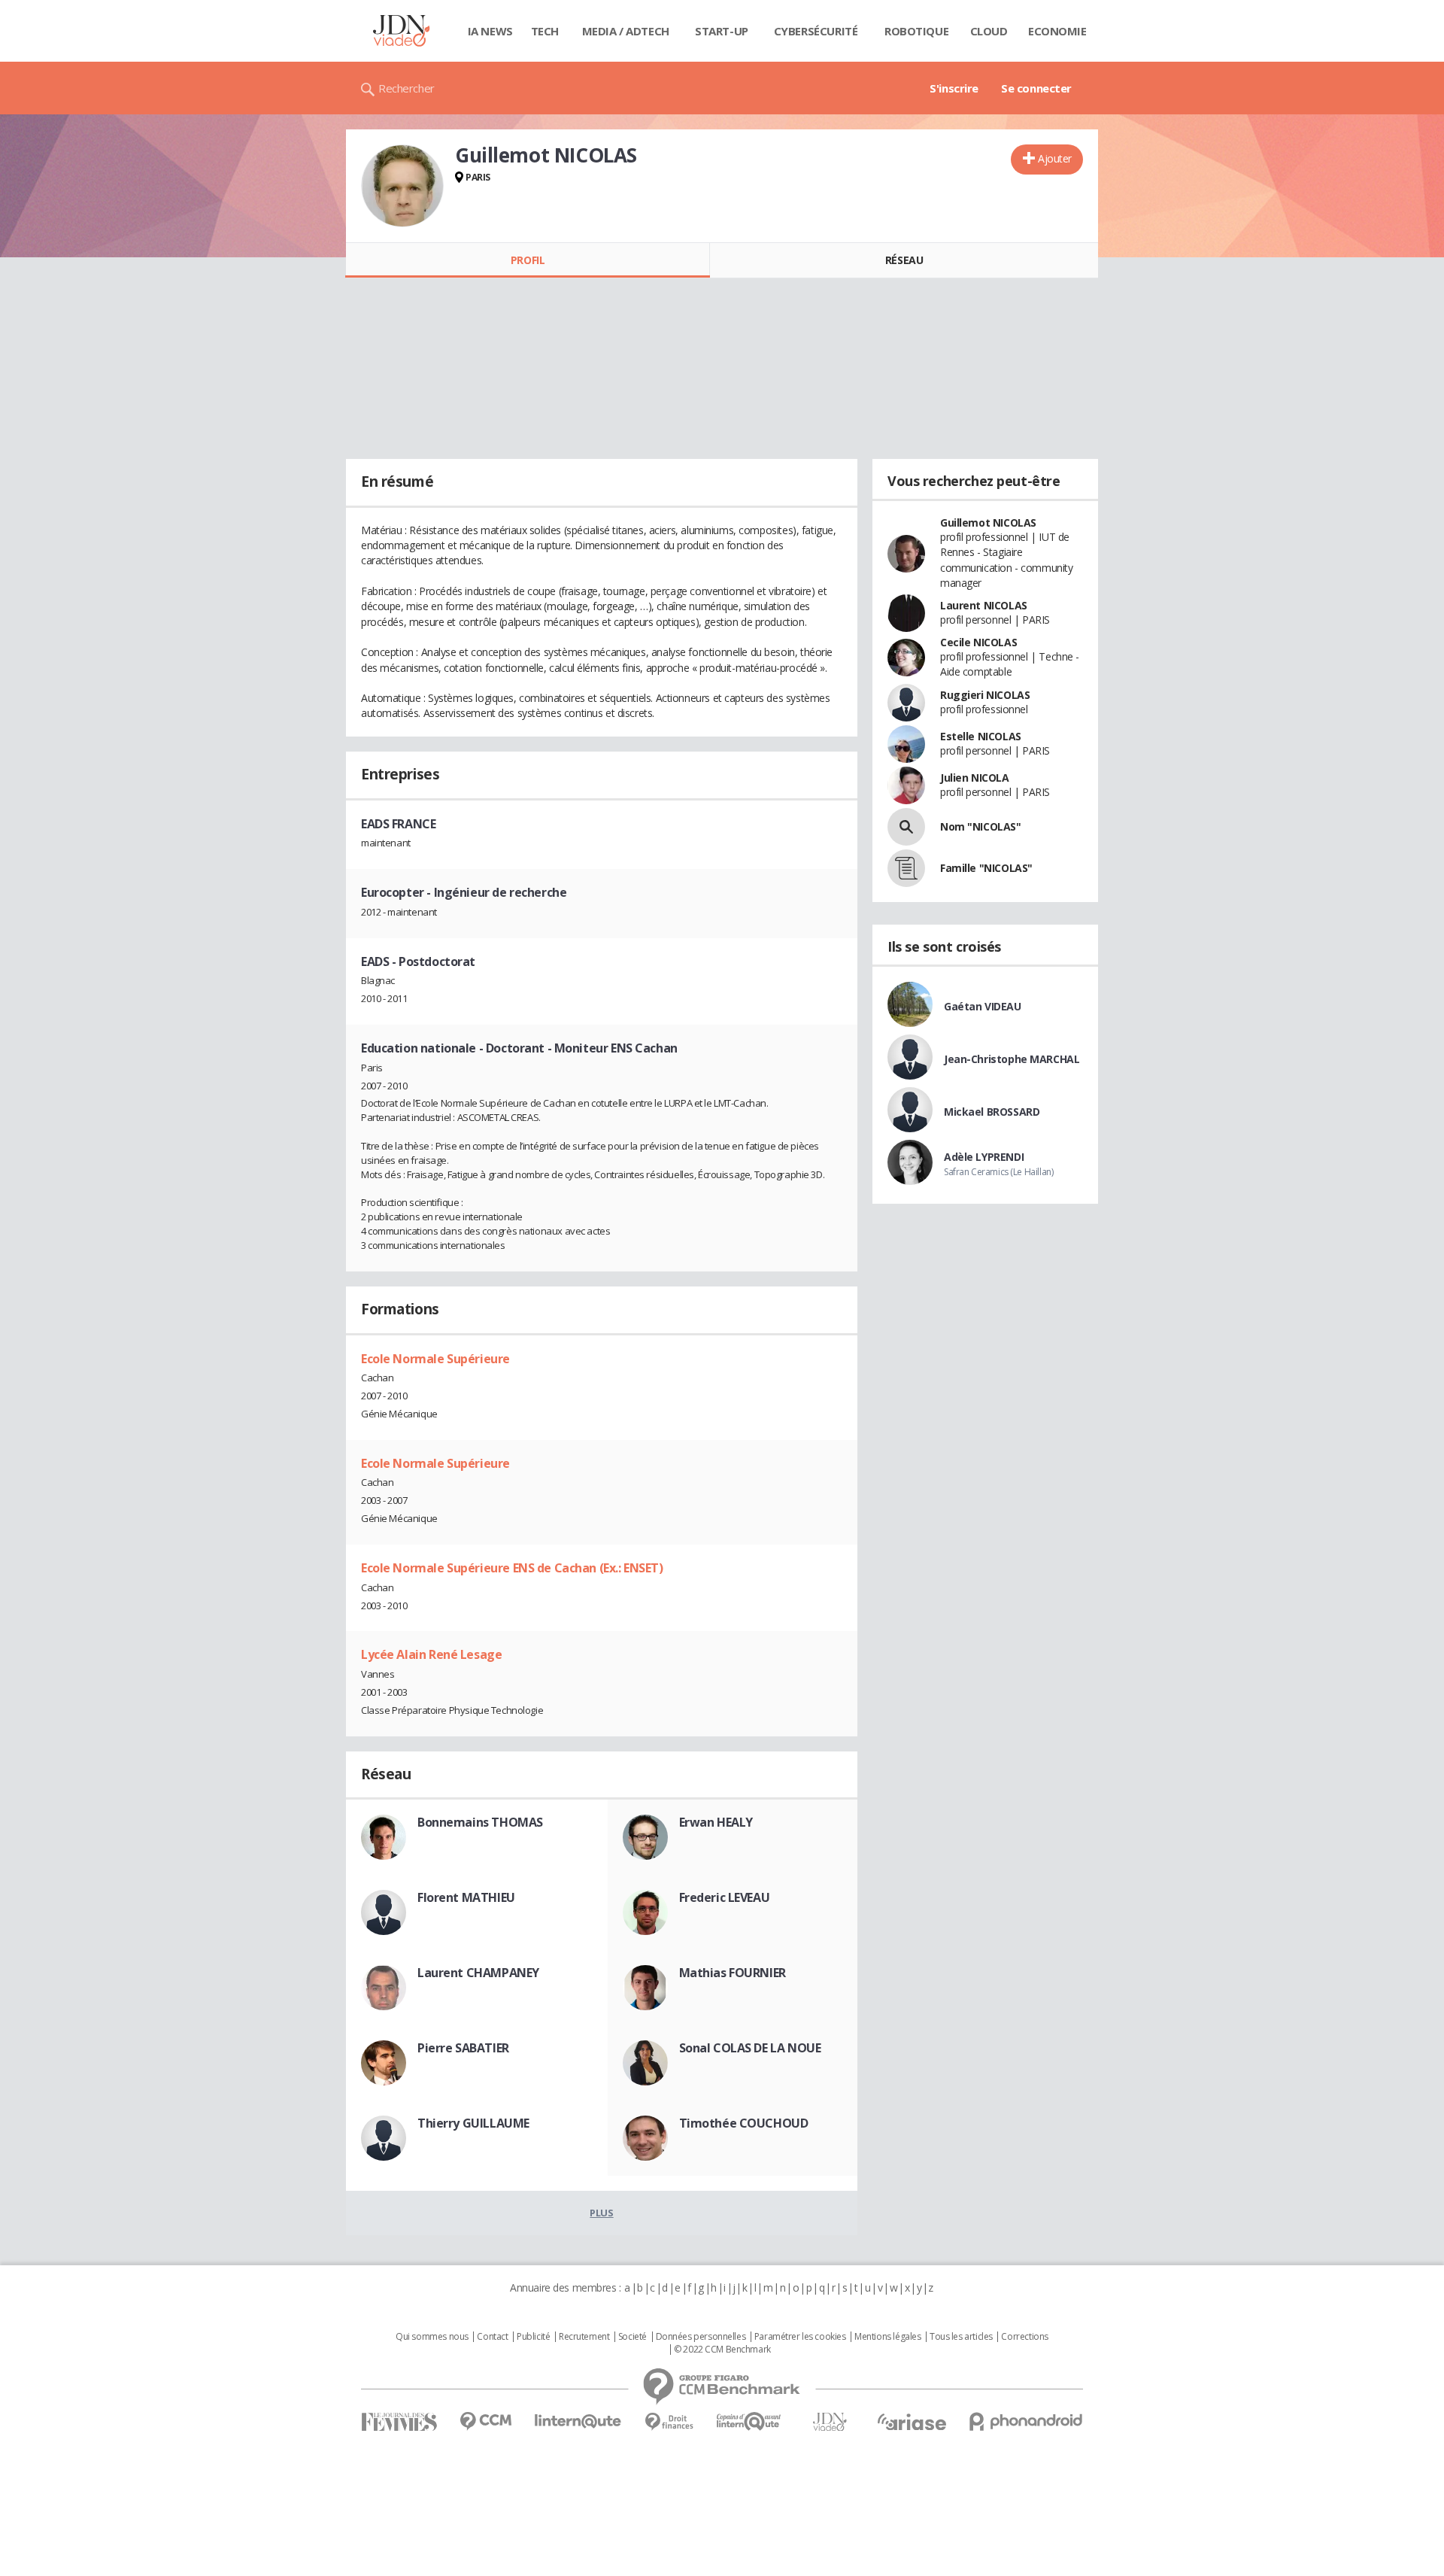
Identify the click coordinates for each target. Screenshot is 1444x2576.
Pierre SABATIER (463, 2048)
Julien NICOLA (975, 778)
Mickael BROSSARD (992, 1112)
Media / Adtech (626, 31)
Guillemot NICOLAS (988, 522)
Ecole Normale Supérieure (435, 1359)
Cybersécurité (816, 31)
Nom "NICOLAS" (981, 826)
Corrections (1024, 2337)
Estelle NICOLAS (981, 736)
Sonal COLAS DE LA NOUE (750, 2048)
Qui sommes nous (432, 2337)
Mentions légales (887, 2337)
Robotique (916, 31)
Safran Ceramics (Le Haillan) (998, 1172)
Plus (601, 2213)
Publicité (533, 2337)
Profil (528, 260)
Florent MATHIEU (466, 1897)
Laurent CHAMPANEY (478, 1973)
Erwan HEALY (716, 1822)
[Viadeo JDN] (830, 2422)
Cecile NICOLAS (978, 642)
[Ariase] (912, 2422)
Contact (492, 2337)
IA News (490, 31)
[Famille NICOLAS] (906, 868)
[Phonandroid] (1026, 2421)
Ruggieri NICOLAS (985, 695)
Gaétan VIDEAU (983, 1006)
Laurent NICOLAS (984, 605)
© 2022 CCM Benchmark (722, 2350)
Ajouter (1055, 158)
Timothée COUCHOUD (744, 2123)
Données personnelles (701, 2337)
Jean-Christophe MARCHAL (1012, 1059)
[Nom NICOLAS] (906, 827)
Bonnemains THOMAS (480, 1822)
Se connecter (1036, 88)
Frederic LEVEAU (725, 1897)
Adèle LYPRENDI (984, 1157)
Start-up (722, 31)
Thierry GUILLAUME (473, 2123)
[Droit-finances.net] (669, 2422)
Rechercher (407, 88)
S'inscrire (954, 88)
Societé (633, 2337)
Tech (545, 31)
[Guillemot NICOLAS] (402, 186)
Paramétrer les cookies (800, 2337)
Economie (1057, 31)
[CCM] (485, 2421)
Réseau (904, 260)
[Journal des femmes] (399, 2422)
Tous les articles (961, 2337)
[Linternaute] (578, 2421)
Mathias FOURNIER (733, 1973)
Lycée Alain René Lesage (431, 1654)
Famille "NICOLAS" (986, 868)
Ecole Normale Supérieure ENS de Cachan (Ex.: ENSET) (512, 1568)
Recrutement (584, 2337)
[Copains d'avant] (749, 2421)
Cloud (989, 31)
